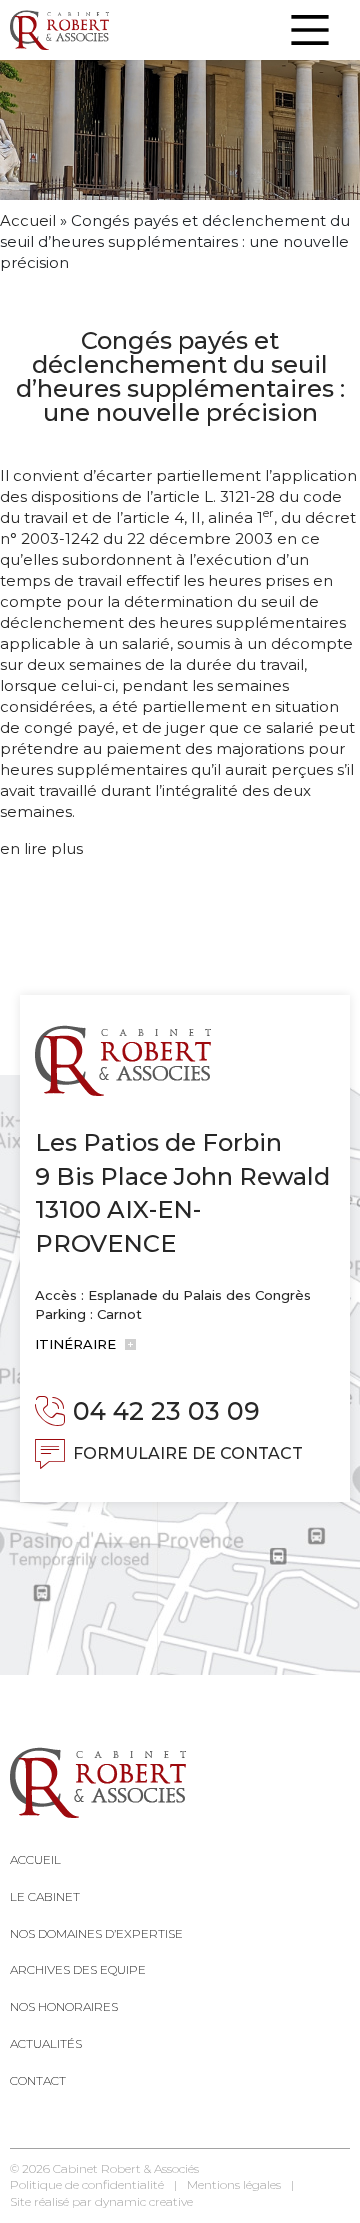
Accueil (28, 220)
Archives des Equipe (78, 1969)
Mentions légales (234, 2184)
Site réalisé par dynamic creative (101, 2201)
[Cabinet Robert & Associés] (59, 30)
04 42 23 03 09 (166, 1411)
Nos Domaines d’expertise (96, 1933)
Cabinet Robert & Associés (126, 2168)
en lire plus (41, 848)
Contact (38, 2080)
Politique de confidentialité (87, 2184)
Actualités (46, 2043)
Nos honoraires (64, 2006)
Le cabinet (45, 1896)
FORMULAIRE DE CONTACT (188, 1453)
